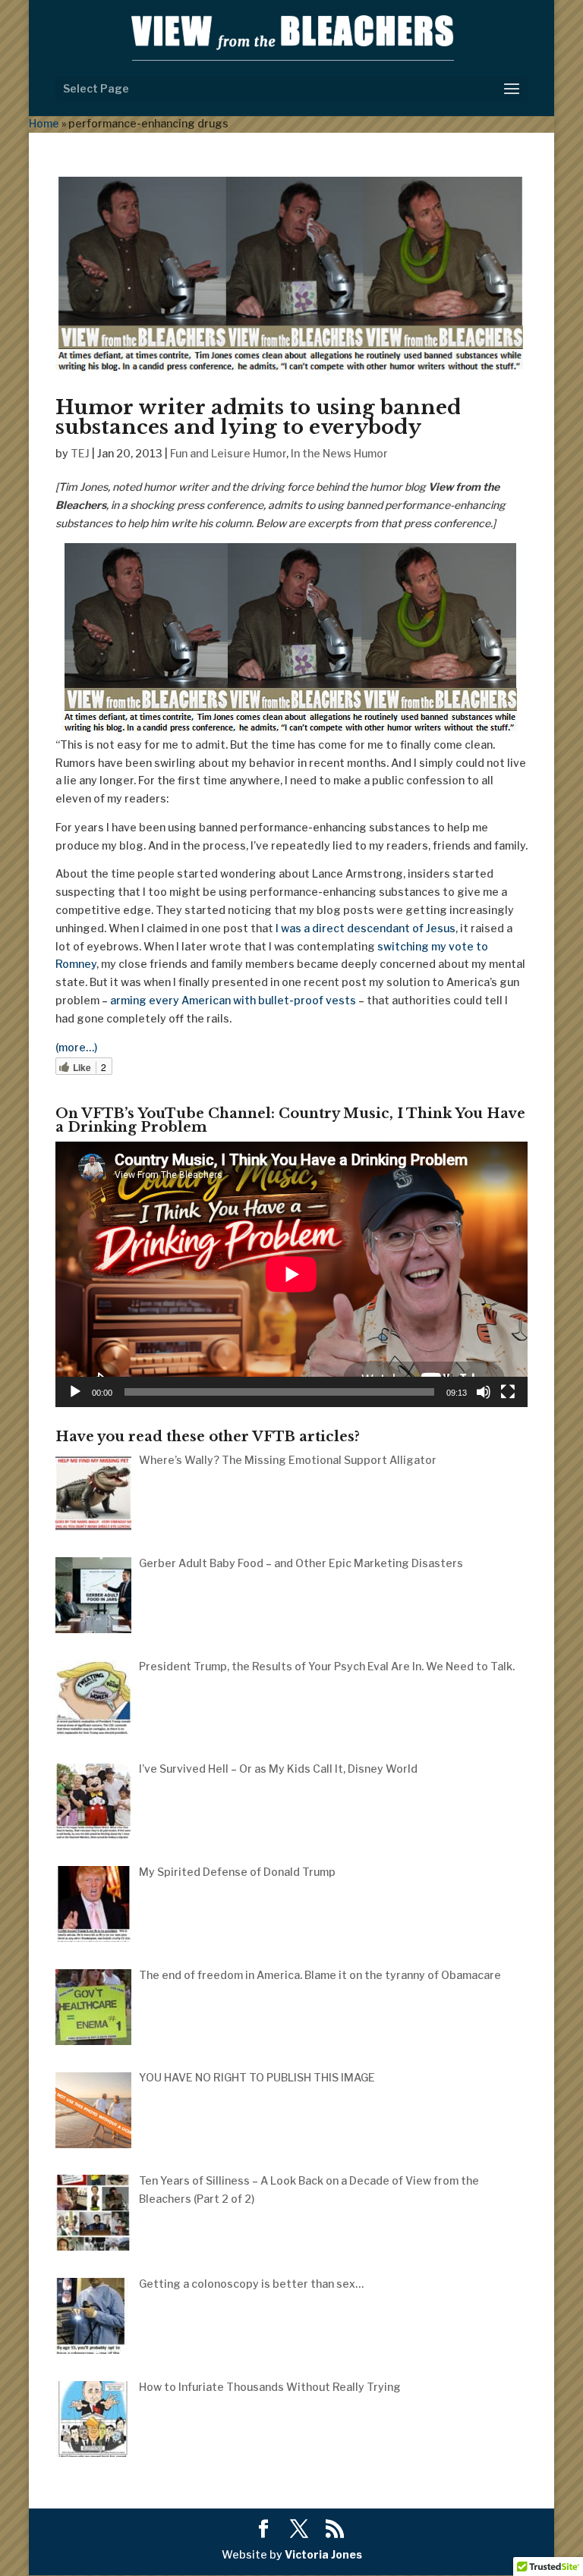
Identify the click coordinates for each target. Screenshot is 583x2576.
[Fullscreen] (508, 1392)
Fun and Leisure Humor (228, 453)
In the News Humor (339, 453)
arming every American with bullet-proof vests (233, 1000)
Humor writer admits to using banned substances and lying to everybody (258, 417)
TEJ (80, 453)
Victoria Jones (323, 2554)
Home (44, 123)
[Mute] (484, 1392)
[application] (291, 1274)
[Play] (75, 1392)
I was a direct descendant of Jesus (366, 928)
